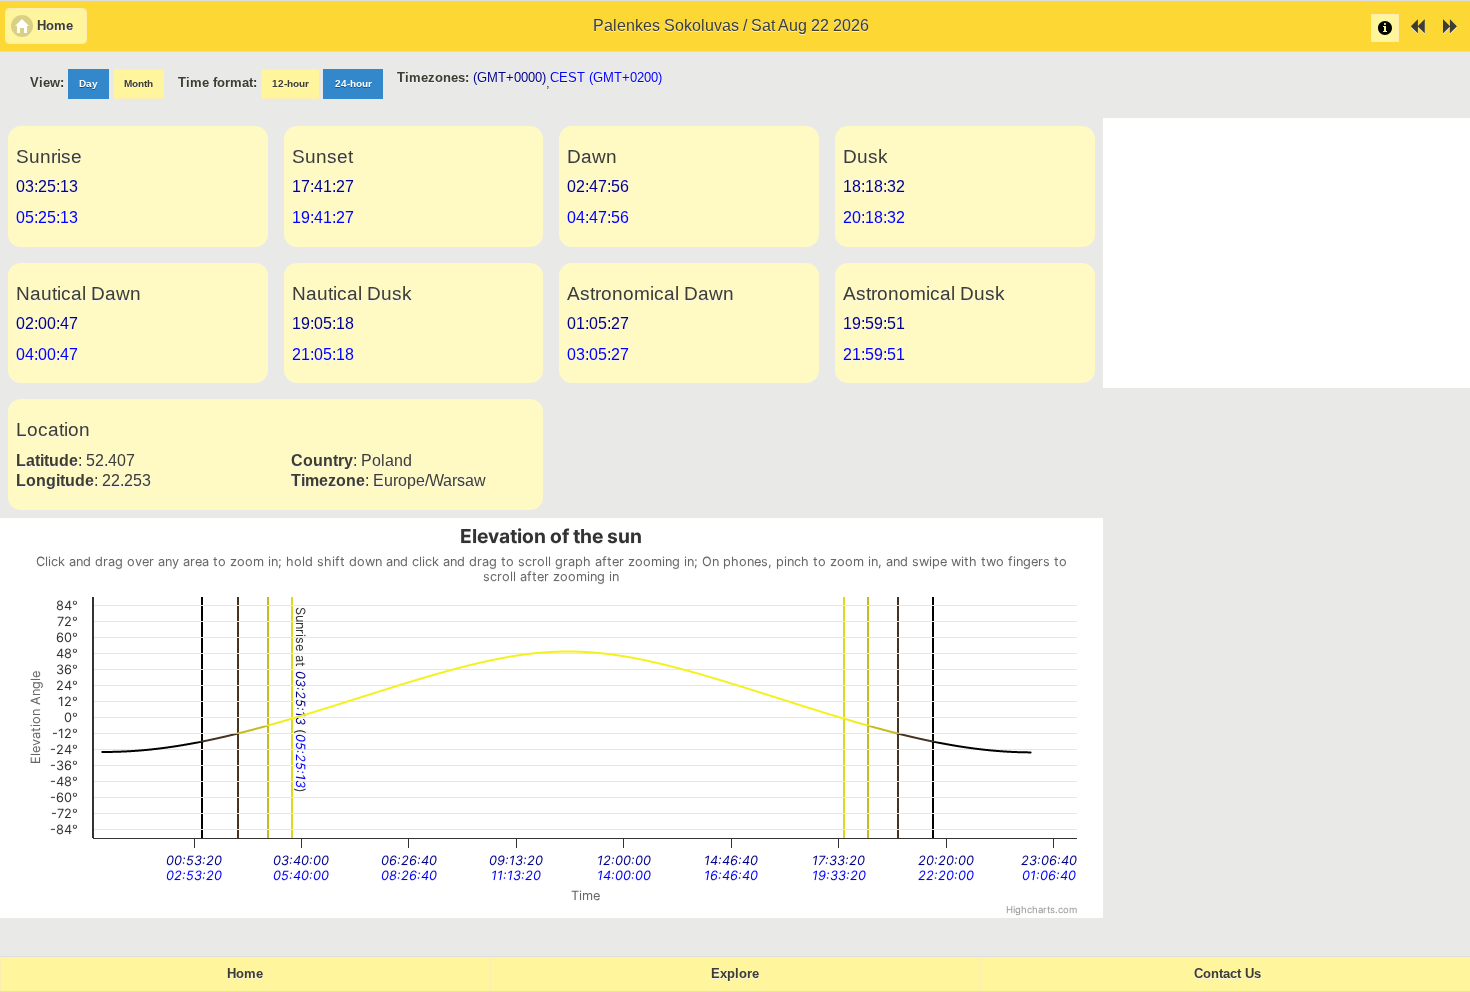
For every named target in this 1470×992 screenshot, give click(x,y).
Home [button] (55, 26)
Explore (735, 974)
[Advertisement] (1287, 253)
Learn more (1385, 28)
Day (88, 83)
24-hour (353, 83)
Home (245, 974)
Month (138, 83)
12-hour (290, 83)
